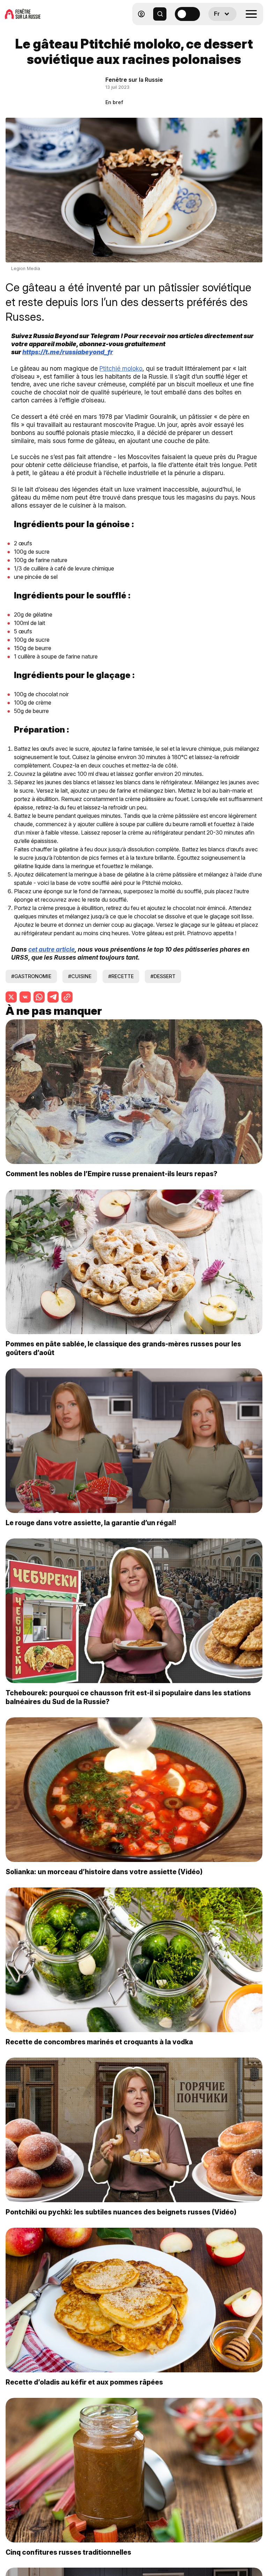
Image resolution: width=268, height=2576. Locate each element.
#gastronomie (31, 976)
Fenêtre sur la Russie (134, 80)
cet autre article (51, 949)
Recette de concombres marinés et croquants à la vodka (99, 2042)
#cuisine (80, 976)
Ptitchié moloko (121, 368)
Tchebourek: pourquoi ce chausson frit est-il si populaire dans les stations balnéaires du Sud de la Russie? (128, 1697)
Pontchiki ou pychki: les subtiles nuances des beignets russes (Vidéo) (121, 2212)
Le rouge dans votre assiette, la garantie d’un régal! (91, 1523)
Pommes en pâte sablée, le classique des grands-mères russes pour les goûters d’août (123, 1348)
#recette (121, 976)
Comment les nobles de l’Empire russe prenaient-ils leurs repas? (111, 1174)
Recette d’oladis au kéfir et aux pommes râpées (84, 2382)
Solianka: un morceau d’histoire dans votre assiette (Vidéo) (104, 1872)
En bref (114, 102)
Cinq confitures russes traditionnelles (68, 2552)
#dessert (163, 976)
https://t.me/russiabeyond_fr (68, 352)
